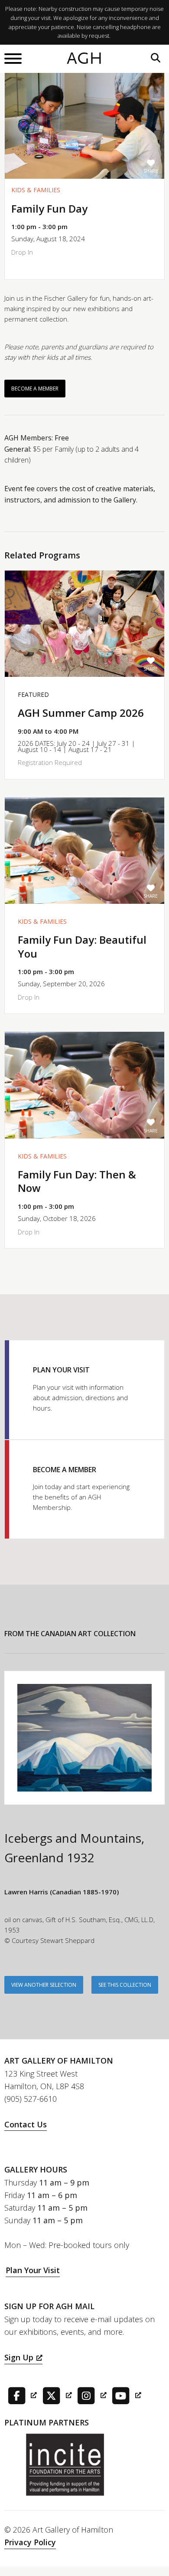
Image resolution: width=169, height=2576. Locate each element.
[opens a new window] (21, 2395)
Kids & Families (36, 190)
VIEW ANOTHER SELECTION (44, 1985)
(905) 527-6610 (31, 2099)
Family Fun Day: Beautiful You (82, 946)
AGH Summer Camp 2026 (81, 713)
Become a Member (35, 389)
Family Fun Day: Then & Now (77, 1181)
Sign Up (19, 2357)
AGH (85, 59)
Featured (33, 694)
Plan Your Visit (33, 2270)
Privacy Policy (30, 2542)
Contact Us (26, 2124)
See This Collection (125, 1985)
